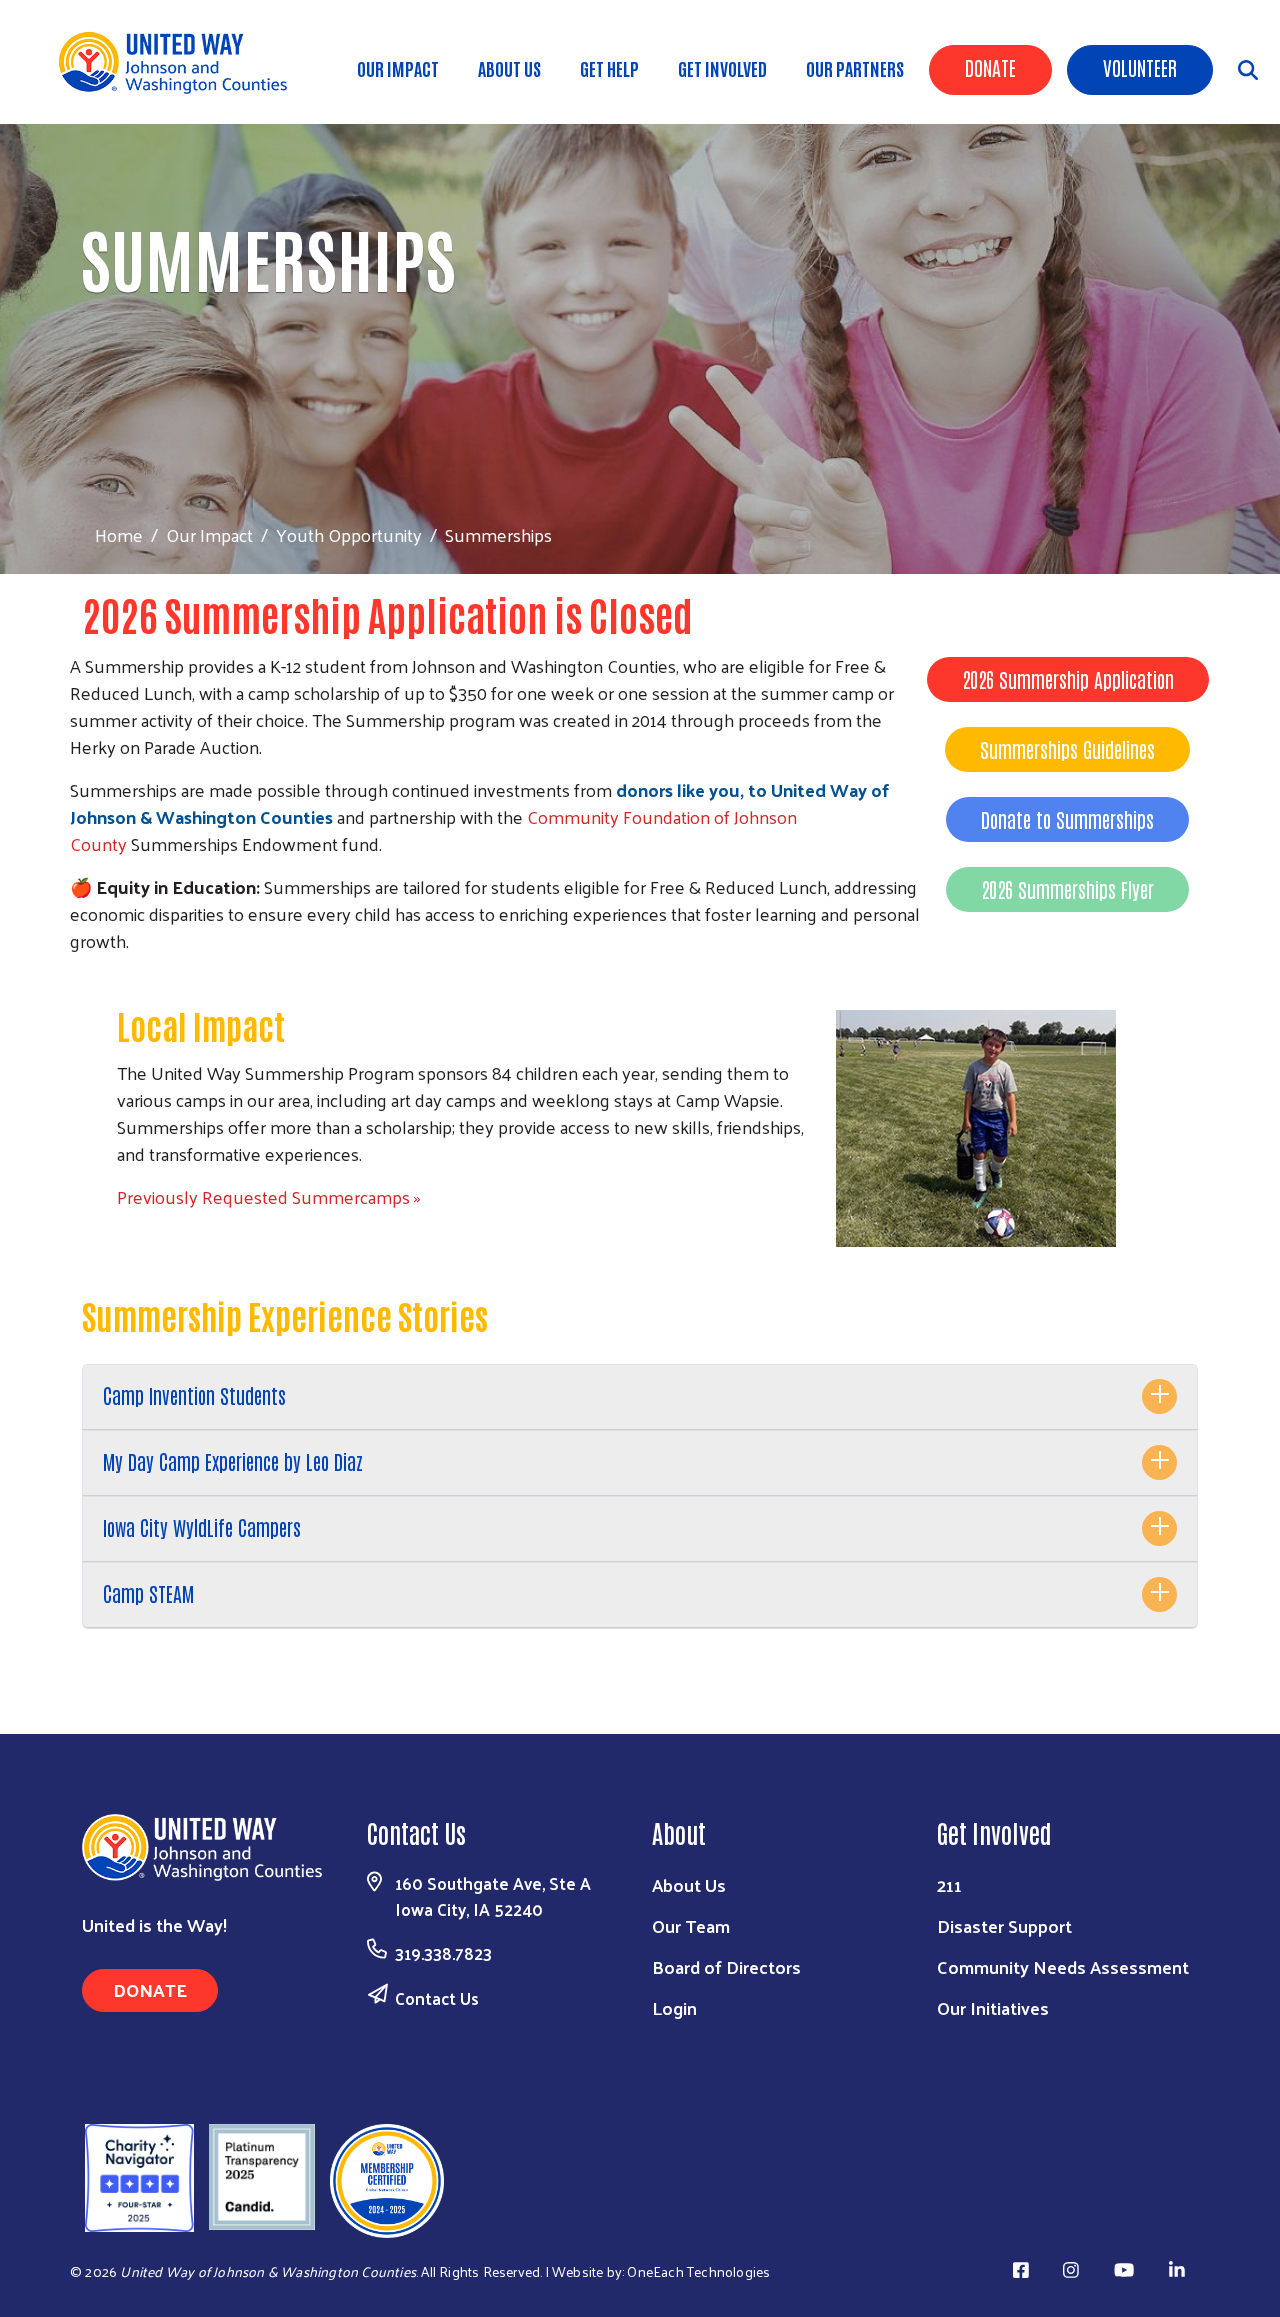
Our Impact (398, 68)
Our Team (691, 1925)
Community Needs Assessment (1063, 1966)
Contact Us (437, 1998)
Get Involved (722, 68)
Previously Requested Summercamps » (269, 1196)
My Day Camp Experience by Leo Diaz (233, 1461)
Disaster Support (1004, 1925)
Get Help (609, 68)
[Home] (180, 62)
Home (119, 534)
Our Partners (855, 68)
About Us (509, 68)
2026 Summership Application (1068, 679)
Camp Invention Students (194, 1395)
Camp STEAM (148, 1593)
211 (949, 1884)
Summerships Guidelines (1067, 749)
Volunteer (1140, 67)
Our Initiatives (993, 2007)
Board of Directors (726, 1966)
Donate (990, 67)
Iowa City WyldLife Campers (202, 1527)
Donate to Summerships (1067, 819)
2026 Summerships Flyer (1067, 889)
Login (674, 2007)
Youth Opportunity (349, 534)
